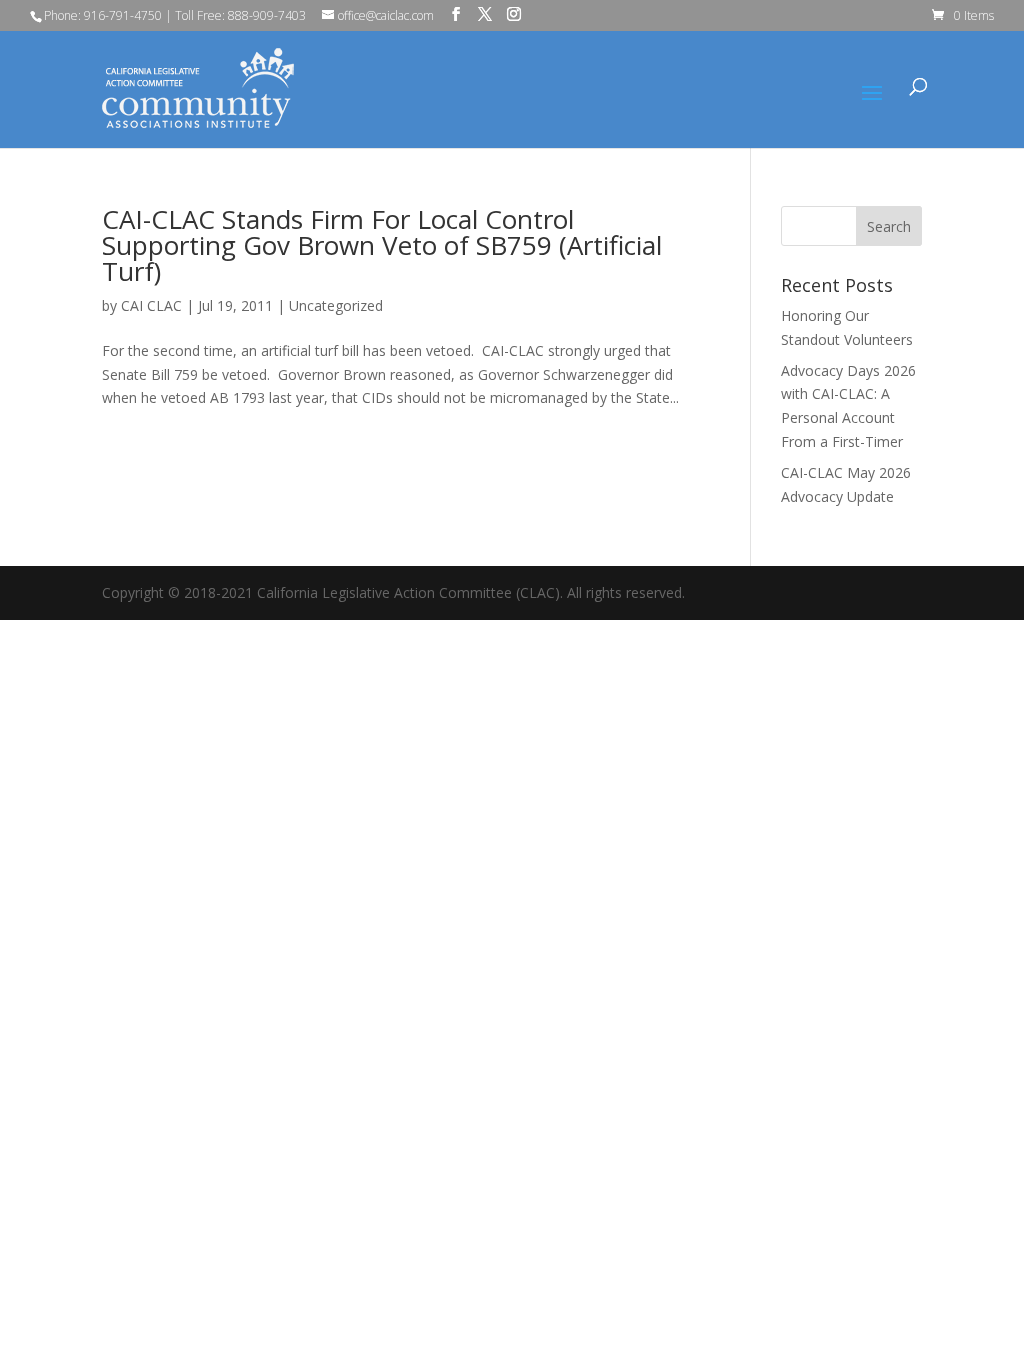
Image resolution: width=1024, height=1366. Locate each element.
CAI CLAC (151, 305)
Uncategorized (336, 305)
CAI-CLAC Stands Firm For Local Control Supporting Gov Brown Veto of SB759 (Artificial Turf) (382, 245)
